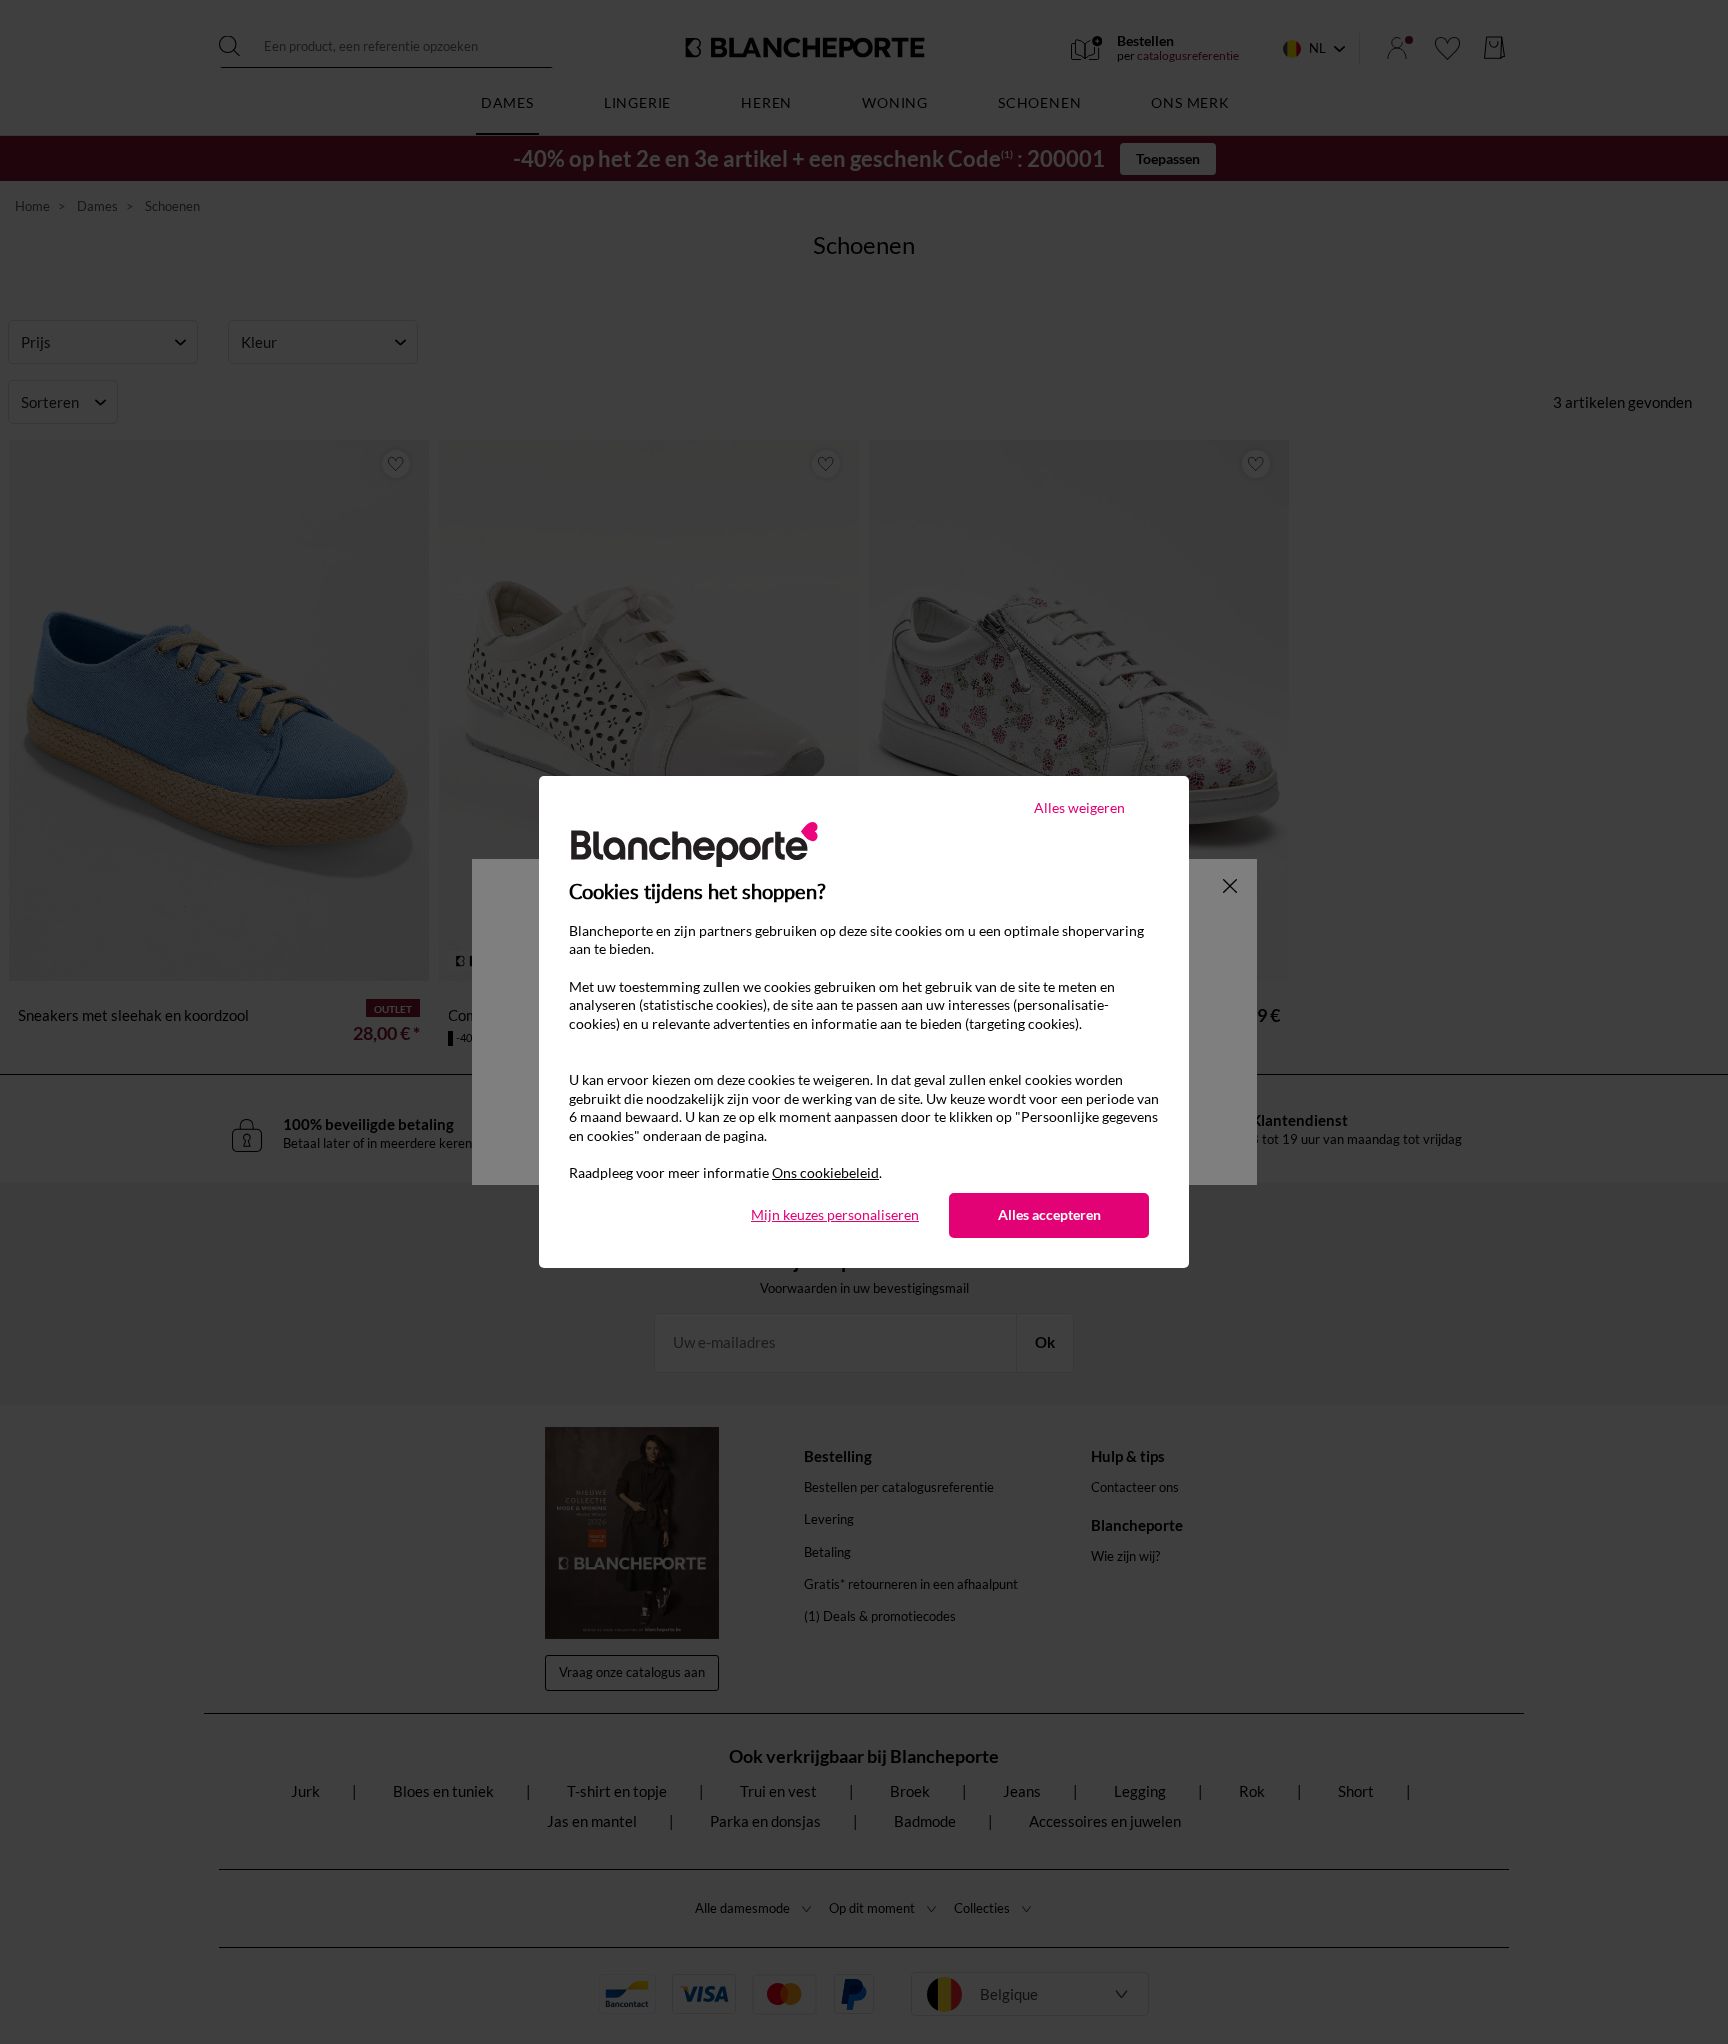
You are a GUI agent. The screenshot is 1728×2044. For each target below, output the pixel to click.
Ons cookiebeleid (825, 1172)
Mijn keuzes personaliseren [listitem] (835, 1214)
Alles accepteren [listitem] (1049, 1214)
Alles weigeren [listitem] (1079, 807)
